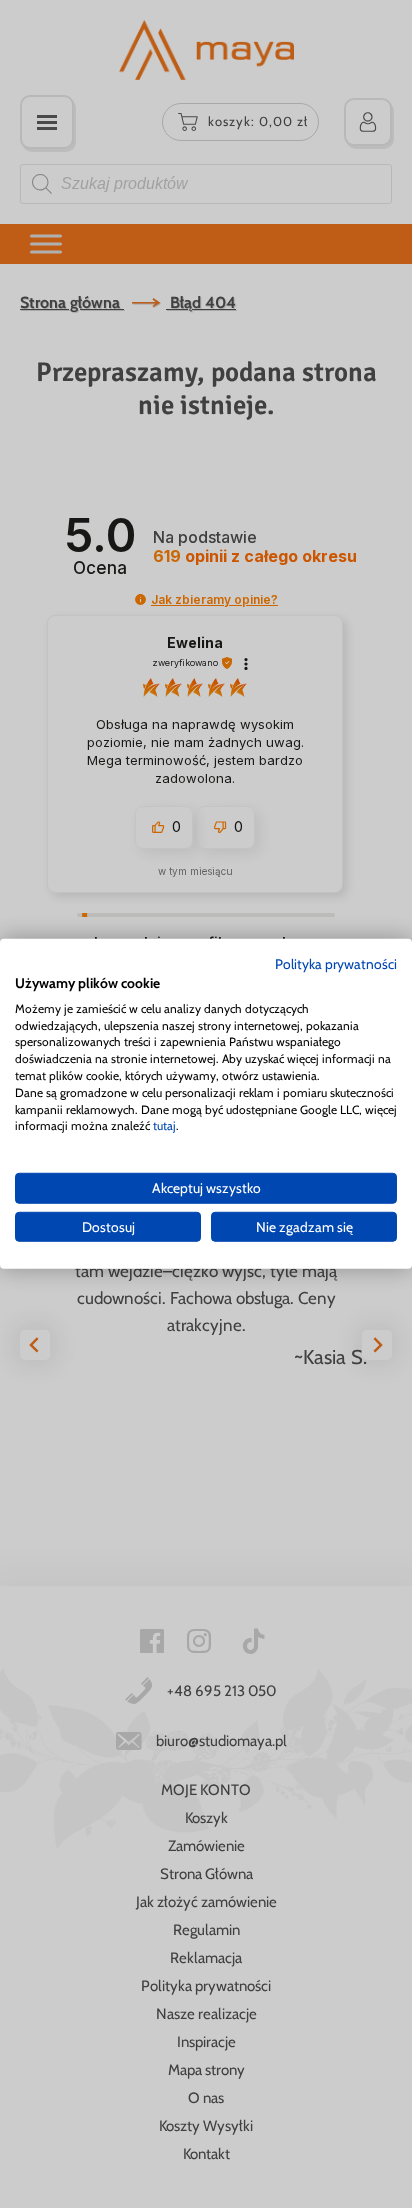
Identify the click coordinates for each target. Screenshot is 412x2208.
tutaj (164, 1125)
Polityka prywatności (336, 964)
